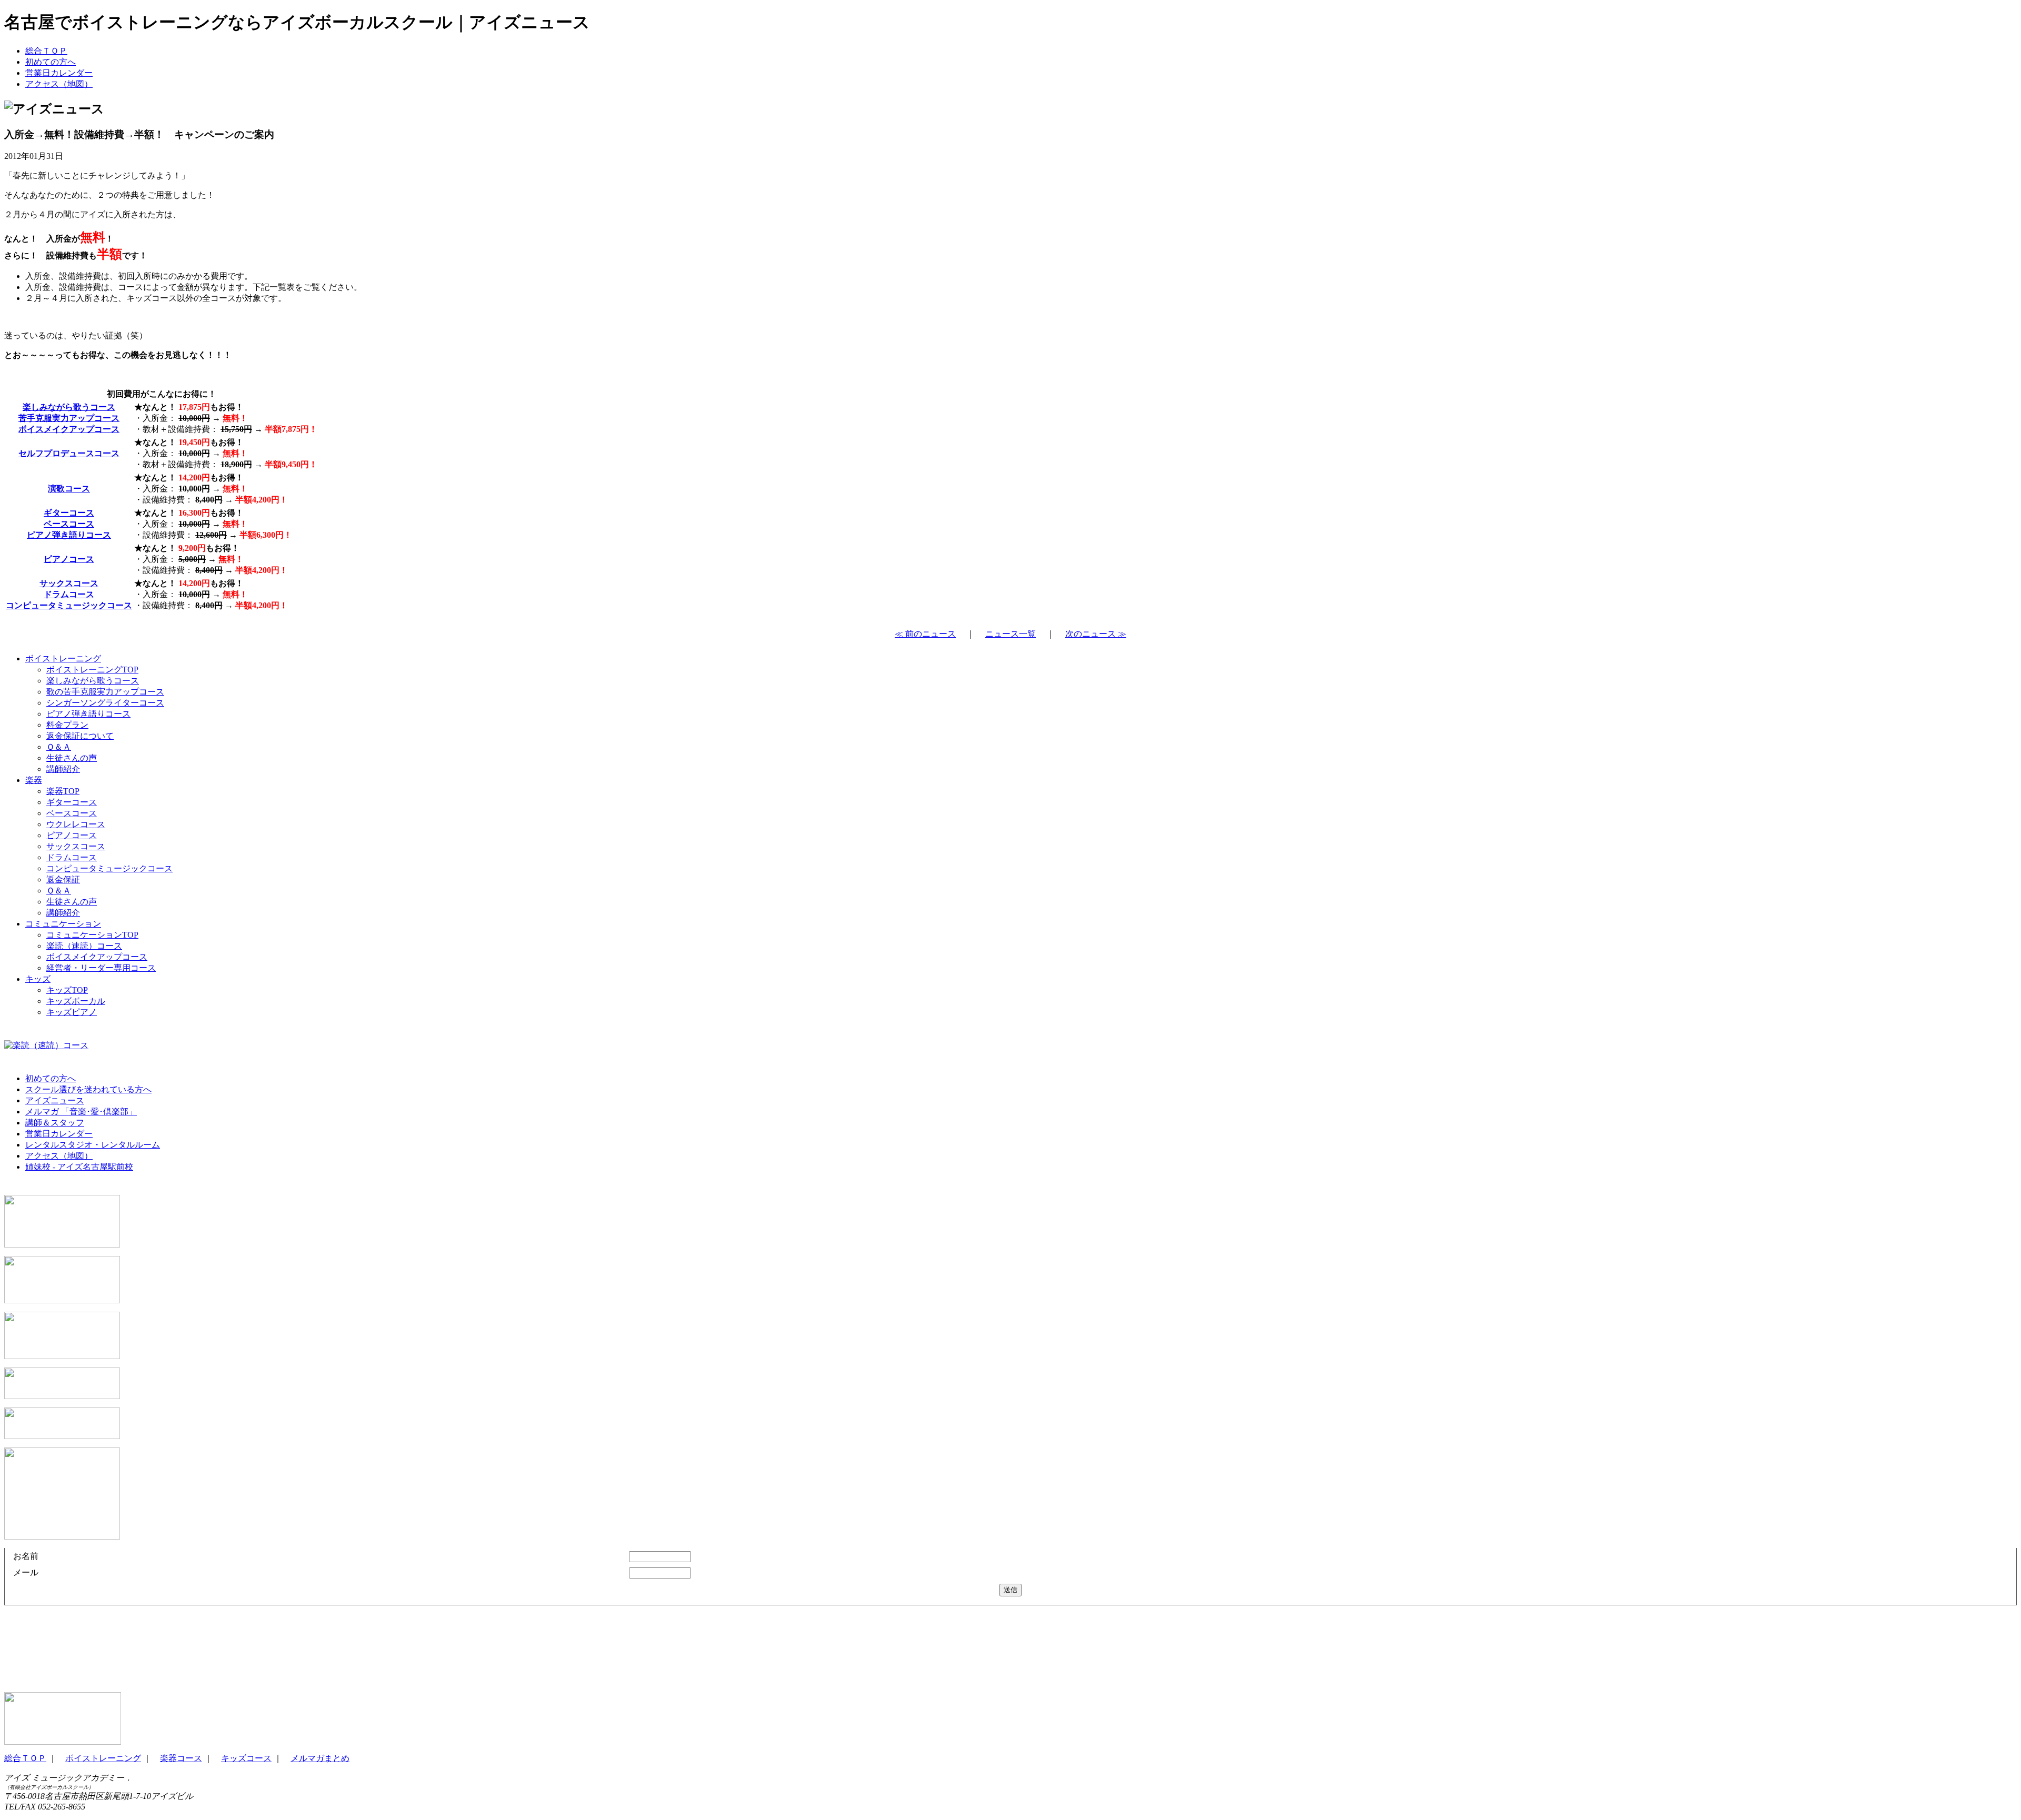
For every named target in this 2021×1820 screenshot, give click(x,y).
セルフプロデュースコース (69, 453)
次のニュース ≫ (1096, 634)
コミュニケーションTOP (92, 935)
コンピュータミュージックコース (69, 605)
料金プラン (67, 725)
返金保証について (80, 736)
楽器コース (181, 1758)
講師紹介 (63, 769)
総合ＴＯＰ (46, 51)
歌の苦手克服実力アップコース (105, 692)
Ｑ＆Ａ (59, 747)
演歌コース (69, 489)
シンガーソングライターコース (105, 703)
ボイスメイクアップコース (69, 429)
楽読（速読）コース (84, 946)
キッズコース (246, 1758)
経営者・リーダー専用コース (101, 968)
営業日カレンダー (59, 73)
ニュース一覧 (1010, 634)
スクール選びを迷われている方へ (88, 1089)
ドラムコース (69, 594)
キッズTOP (67, 990)
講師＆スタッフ (55, 1123)
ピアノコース (69, 559)
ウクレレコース (76, 824)
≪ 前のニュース (925, 634)
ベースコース (69, 524)
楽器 (34, 780)
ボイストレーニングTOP (92, 670)
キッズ (38, 979)
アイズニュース (55, 1100)
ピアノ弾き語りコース (69, 535)
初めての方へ (51, 62)
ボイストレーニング (63, 658)
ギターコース (69, 513)
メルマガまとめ (320, 1758)
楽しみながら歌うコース (69, 407)
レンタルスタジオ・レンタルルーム (93, 1145)
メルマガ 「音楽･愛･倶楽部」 (81, 1112)
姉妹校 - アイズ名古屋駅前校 (79, 1167)
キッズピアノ (72, 1012)
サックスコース (69, 583)
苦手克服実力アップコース (69, 418)
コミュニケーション (63, 924)
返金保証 (63, 879)
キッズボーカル (76, 1001)
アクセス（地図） (59, 84)
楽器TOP (63, 791)
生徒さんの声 (72, 758)
